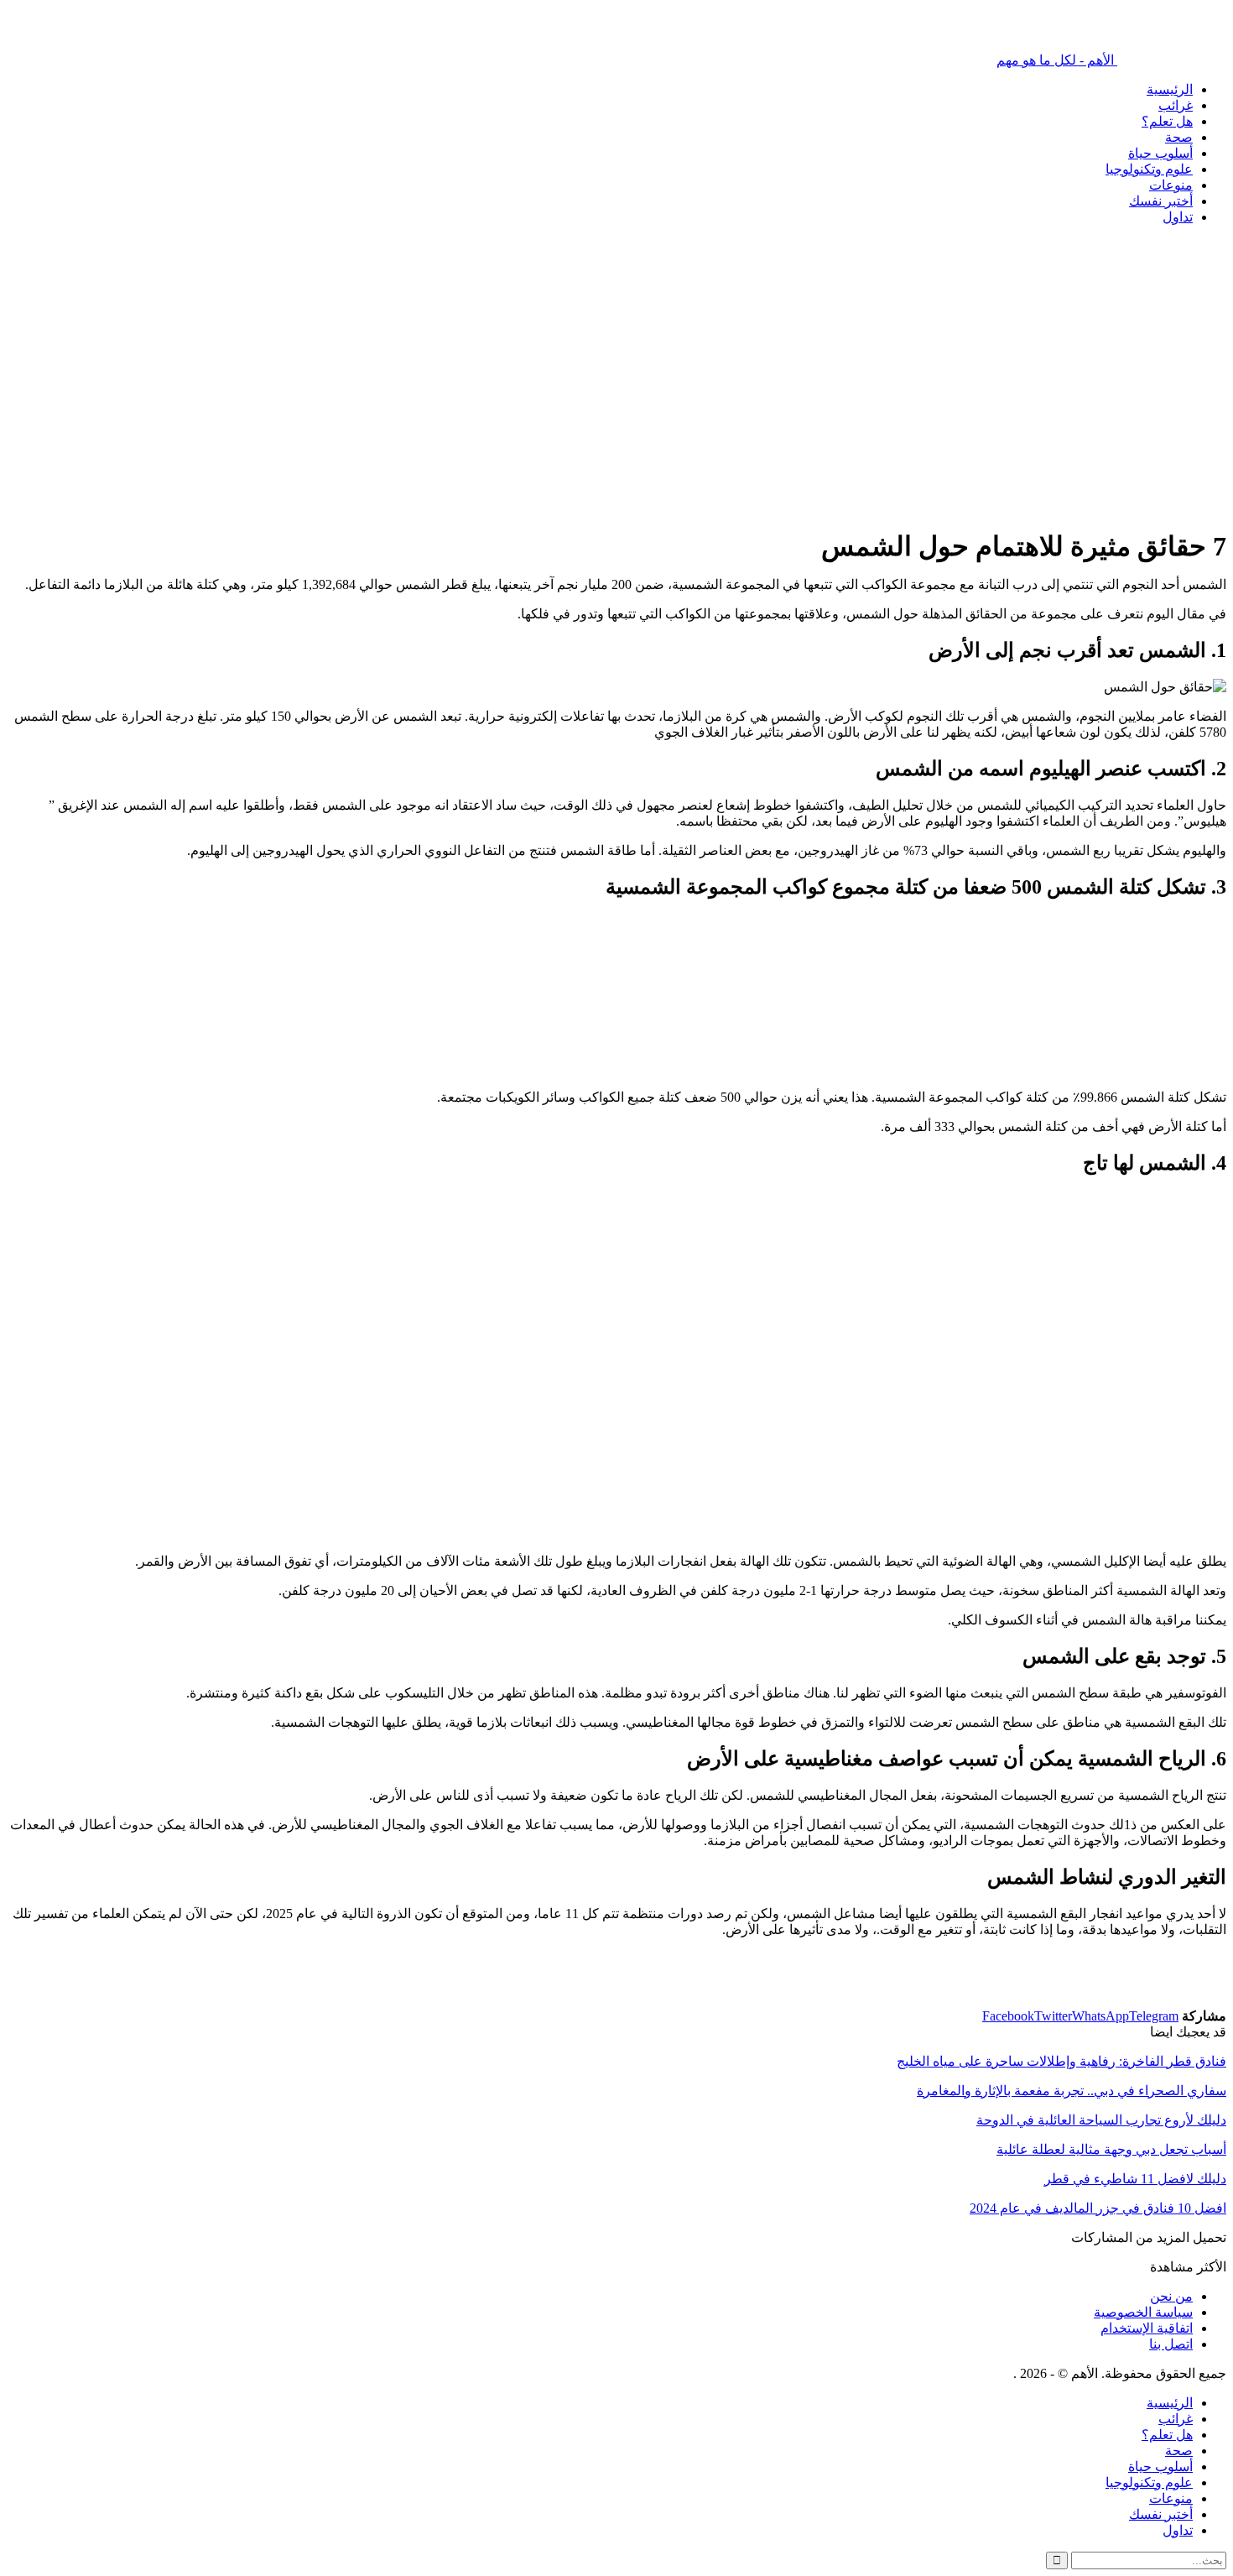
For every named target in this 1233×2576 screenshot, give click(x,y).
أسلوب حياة (1160, 153)
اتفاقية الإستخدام (1147, 2328)
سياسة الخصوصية (1143, 2312)
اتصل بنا (1171, 2344)
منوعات (1171, 185)
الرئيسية (1170, 89)
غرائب (1176, 105)
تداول (1178, 217)
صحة (1179, 137)
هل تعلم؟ (1167, 121)
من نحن (1171, 2296)
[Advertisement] (723, 410)
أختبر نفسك (1161, 201)
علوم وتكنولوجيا (1149, 169)
